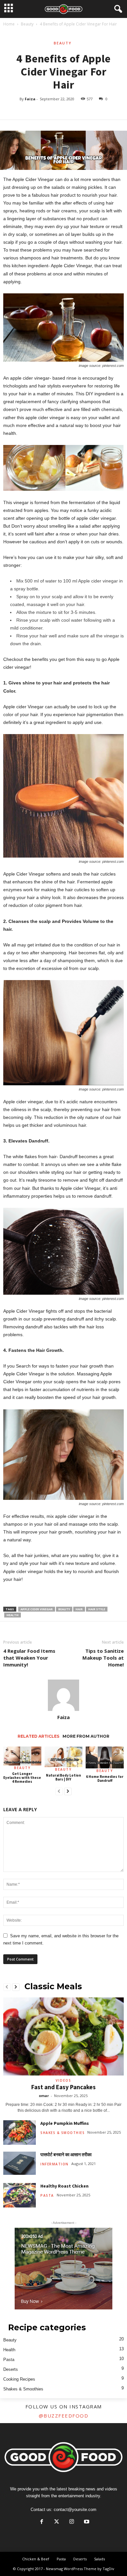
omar (44, 2096)
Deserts (11, 2369)
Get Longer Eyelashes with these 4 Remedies (22, 1778)
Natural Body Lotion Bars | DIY (63, 1777)
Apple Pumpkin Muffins (65, 2123)
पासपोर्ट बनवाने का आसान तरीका (66, 2155)
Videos (63, 2080)
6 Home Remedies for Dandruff (105, 1779)
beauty (64, 1609)
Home (9, 24)
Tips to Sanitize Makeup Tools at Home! (103, 1658)
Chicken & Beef (36, 2559)
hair (79, 1609)
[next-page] (68, 1792)
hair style (97, 1609)
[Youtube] (86, 2522)
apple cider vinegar (37, 1609)
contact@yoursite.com (75, 2510)
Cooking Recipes (19, 2379)
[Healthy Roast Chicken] (20, 2195)
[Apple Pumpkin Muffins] (20, 2133)
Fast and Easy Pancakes (63, 2087)
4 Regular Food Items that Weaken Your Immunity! (29, 1658)
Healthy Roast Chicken (64, 2186)
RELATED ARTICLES (38, 1736)
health (13, 1615)
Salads (99, 2559)
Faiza (30, 99)
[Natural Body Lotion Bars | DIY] (64, 1757)
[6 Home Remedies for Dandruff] (105, 1758)
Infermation (55, 2164)
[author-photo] (63, 1695)
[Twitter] (57, 2522)
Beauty (27, 24)
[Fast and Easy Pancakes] (63, 2036)
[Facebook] (42, 2522)
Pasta (47, 2195)
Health (9, 2350)
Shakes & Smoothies (63, 2133)
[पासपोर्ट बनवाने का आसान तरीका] (20, 2163)
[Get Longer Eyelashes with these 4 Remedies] (22, 1756)
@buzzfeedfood (64, 2416)
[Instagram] (72, 2522)
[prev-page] (59, 1792)
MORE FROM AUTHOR (86, 1736)
